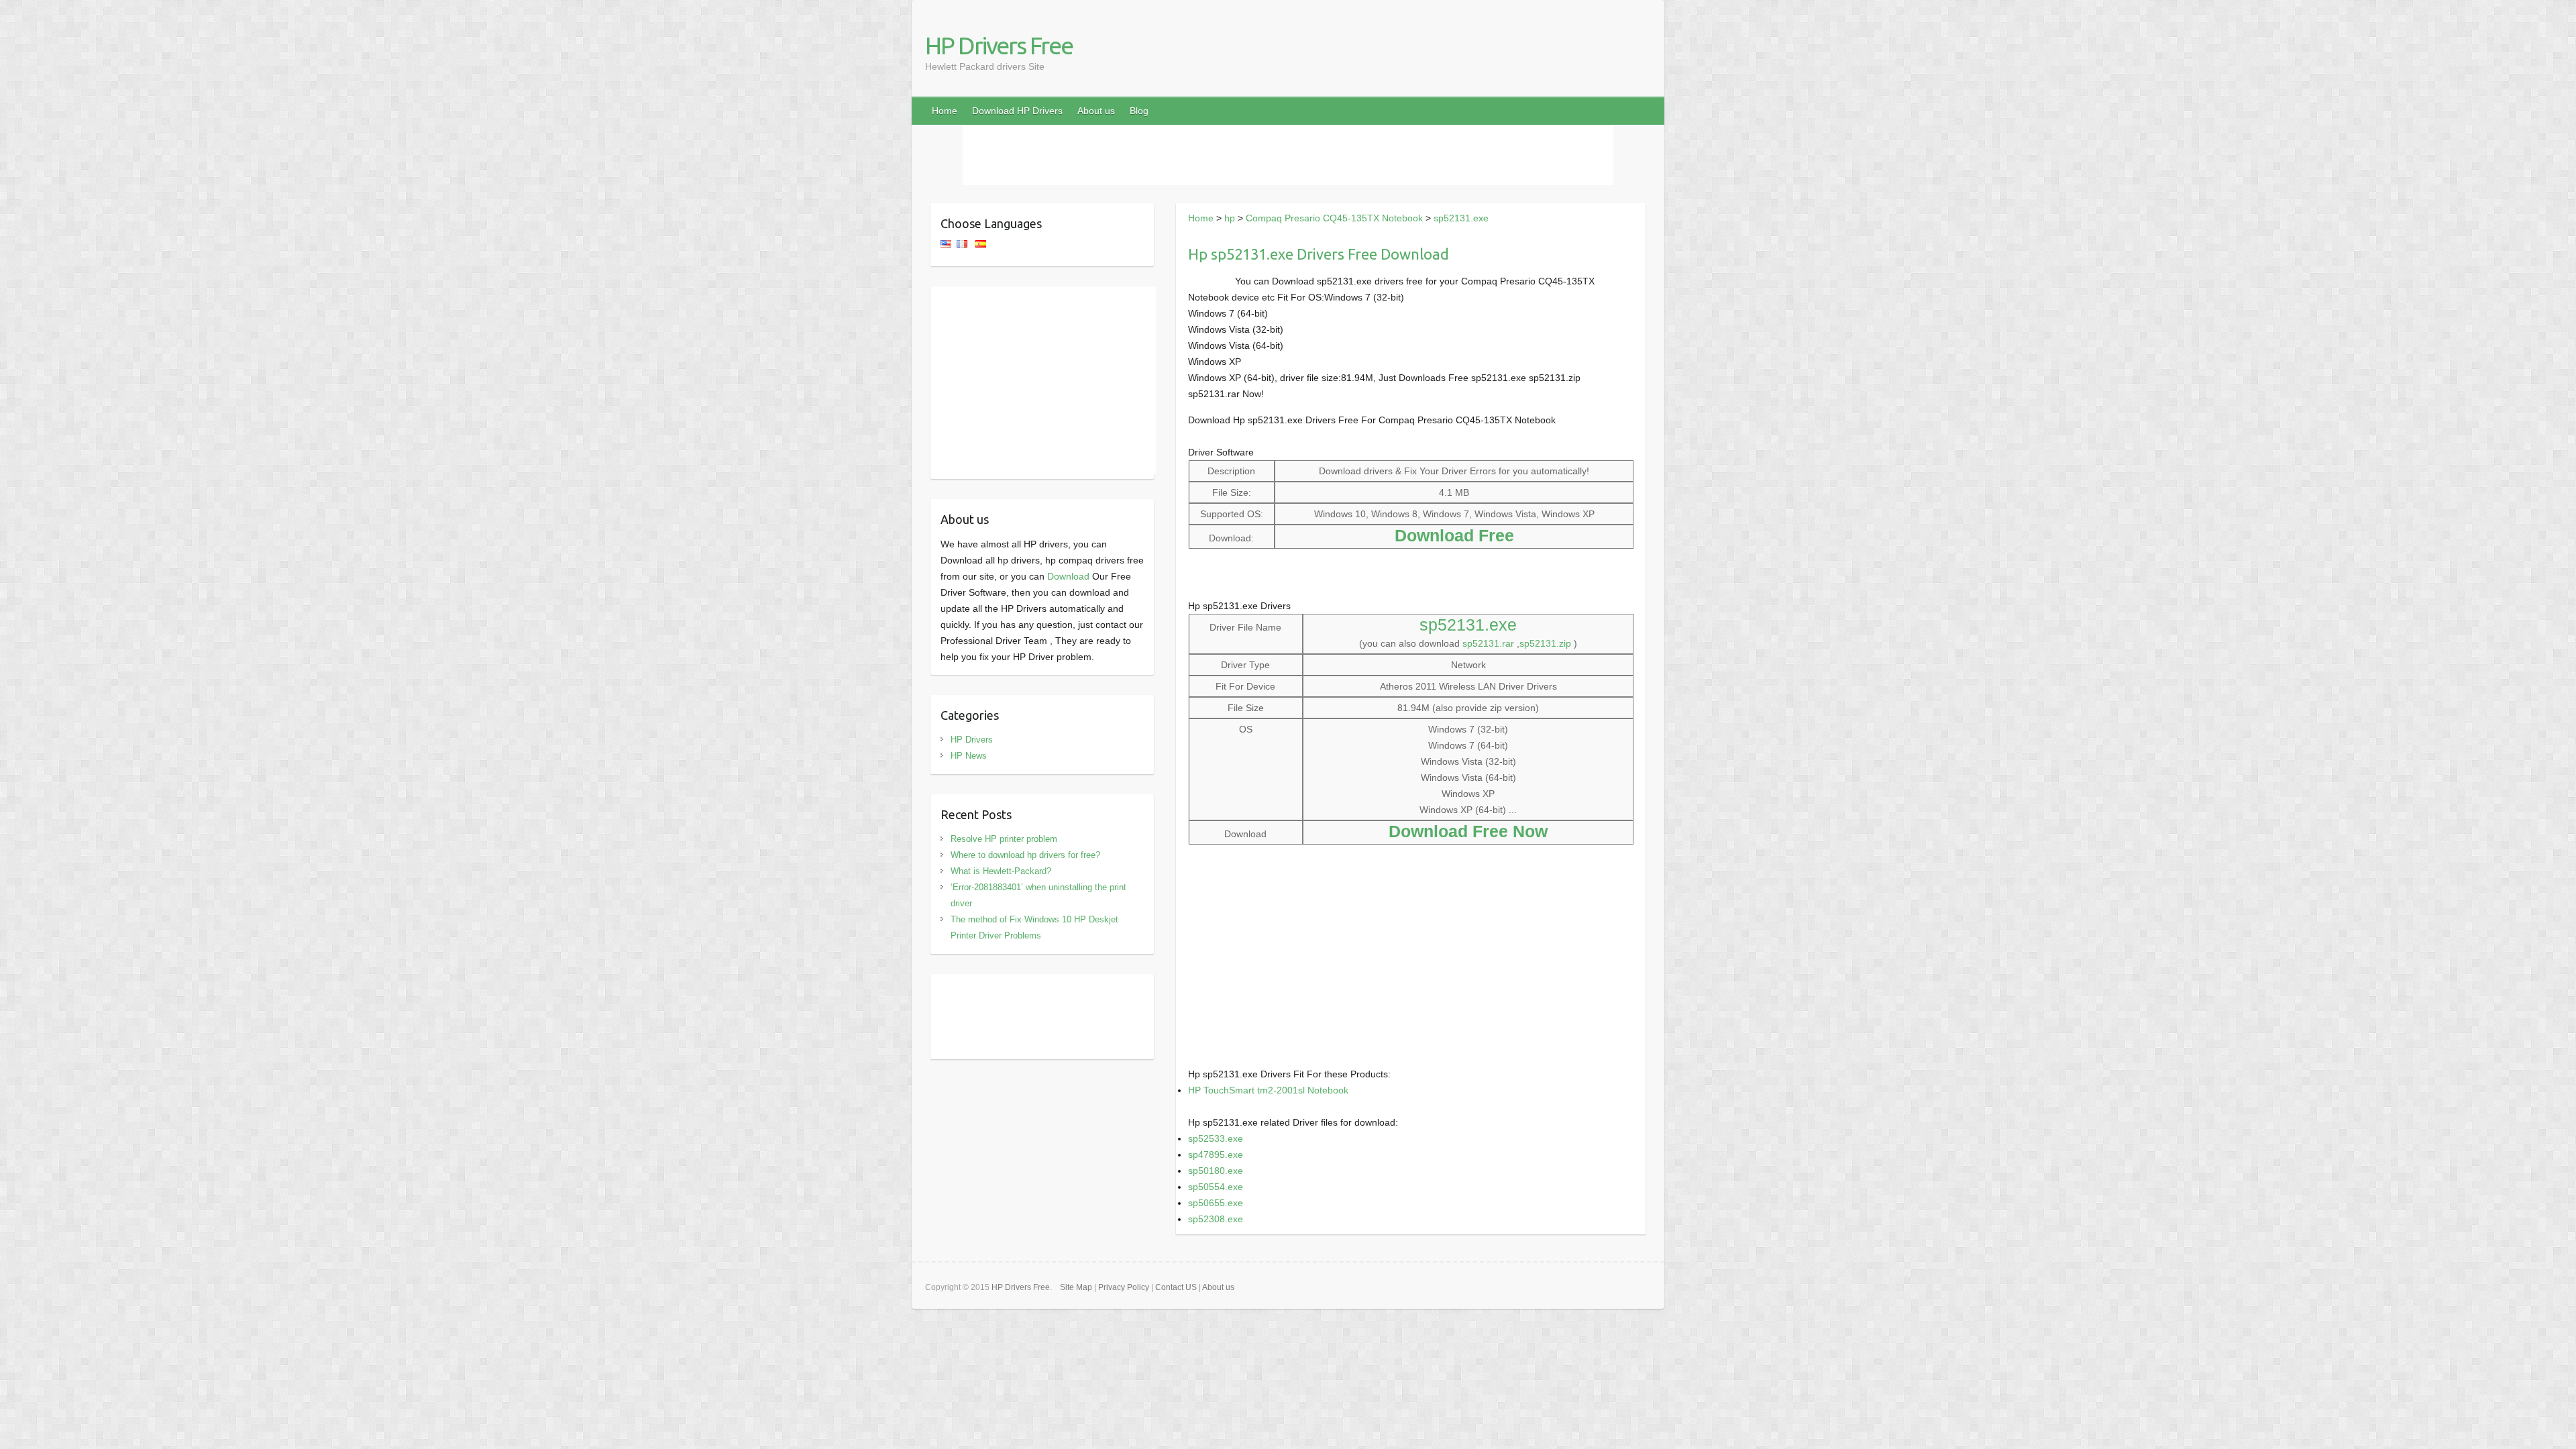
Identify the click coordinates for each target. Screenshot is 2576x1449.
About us (1096, 111)
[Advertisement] (1288, 155)
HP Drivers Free (999, 45)
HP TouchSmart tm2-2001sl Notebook (1268, 1090)
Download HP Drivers (1017, 111)
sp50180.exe (1216, 1171)
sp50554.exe (1216, 1187)
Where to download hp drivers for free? (1025, 855)
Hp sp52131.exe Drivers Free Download (1319, 254)
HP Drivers (972, 740)
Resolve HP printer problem (1004, 839)
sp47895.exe (1216, 1155)
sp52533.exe (1216, 1138)
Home (945, 111)
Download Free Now (1468, 831)
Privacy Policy (1124, 1287)
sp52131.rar (1488, 643)
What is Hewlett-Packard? (1001, 871)
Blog (1139, 111)
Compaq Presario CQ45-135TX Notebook (1334, 218)
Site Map (1076, 1287)
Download (1068, 576)
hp (1230, 218)
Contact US (1176, 1287)
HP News (969, 756)
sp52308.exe (1216, 1219)
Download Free (1454, 535)
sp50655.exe (1216, 1203)
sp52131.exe (1461, 218)
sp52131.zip (1545, 643)
